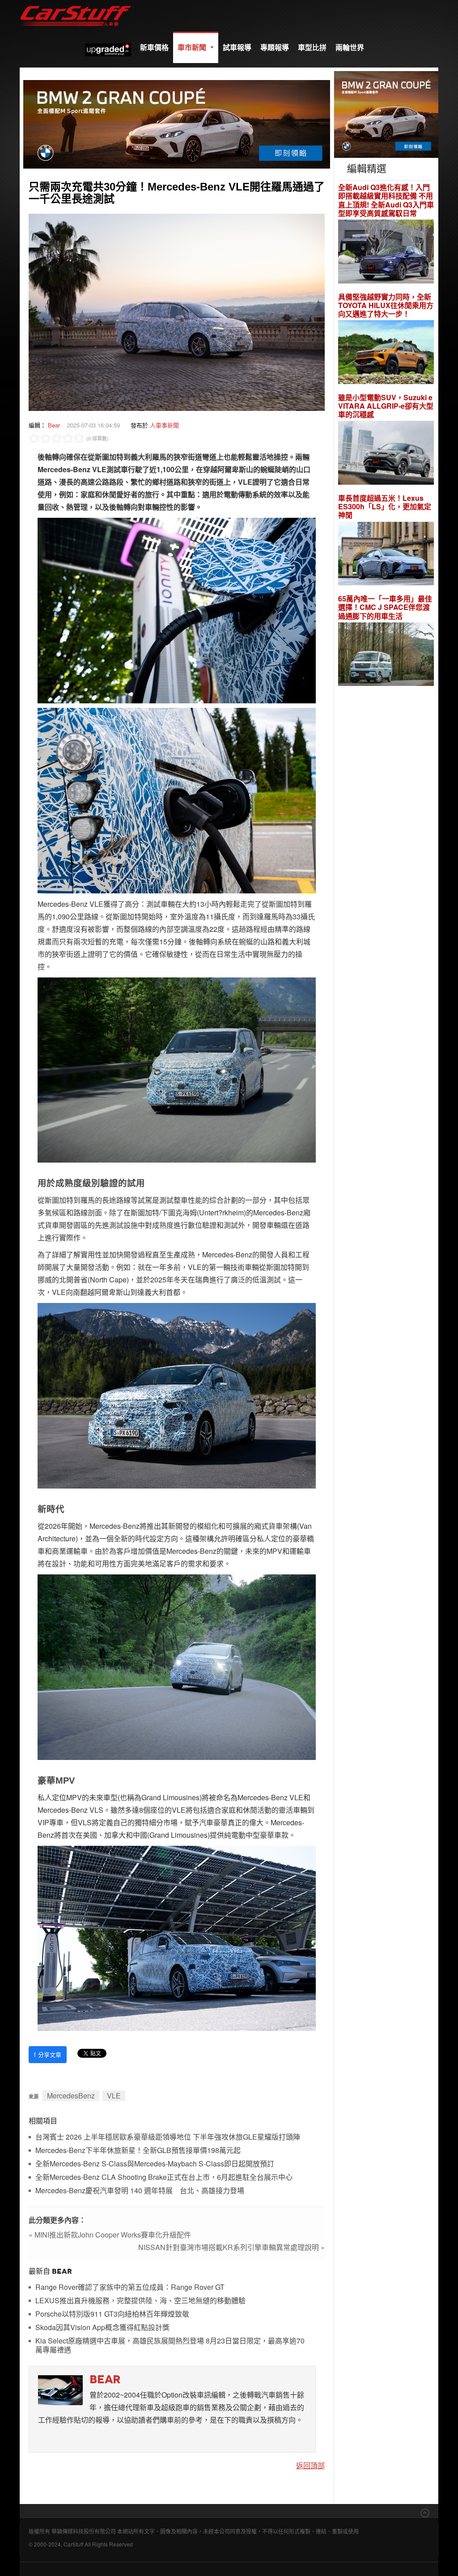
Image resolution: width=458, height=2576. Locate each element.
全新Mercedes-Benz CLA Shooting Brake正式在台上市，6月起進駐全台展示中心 (164, 2177)
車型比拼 (312, 47)
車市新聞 (193, 47)
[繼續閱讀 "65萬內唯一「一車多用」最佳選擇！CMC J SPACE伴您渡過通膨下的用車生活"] (386, 655)
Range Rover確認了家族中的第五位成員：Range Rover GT (130, 2287)
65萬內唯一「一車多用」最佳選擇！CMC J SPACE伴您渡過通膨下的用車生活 (385, 607)
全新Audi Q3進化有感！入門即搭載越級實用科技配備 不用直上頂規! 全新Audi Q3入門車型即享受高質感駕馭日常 (386, 200)
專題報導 (275, 47)
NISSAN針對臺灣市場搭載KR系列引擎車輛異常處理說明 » (231, 2247)
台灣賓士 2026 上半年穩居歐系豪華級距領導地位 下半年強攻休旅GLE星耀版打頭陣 (168, 2137)
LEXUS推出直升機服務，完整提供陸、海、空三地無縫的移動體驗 (140, 2301)
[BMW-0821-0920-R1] (386, 113)
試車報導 (237, 47)
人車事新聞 (164, 425)
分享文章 (48, 2054)
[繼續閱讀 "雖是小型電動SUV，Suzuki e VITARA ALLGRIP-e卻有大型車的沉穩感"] (386, 454)
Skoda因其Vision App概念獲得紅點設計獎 (102, 2328)
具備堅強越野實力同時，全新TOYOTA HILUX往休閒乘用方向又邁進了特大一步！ (386, 305)
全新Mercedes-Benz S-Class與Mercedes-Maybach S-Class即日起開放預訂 (155, 2164)
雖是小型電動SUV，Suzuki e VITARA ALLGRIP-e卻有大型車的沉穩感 (386, 406)
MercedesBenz (71, 2096)
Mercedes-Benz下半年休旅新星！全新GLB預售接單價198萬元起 (138, 2151)
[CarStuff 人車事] (76, 4)
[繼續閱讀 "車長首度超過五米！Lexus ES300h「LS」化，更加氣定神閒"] (386, 555)
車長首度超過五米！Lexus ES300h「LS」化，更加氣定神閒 (385, 507)
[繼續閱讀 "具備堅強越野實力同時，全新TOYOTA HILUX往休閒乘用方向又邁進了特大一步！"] (386, 353)
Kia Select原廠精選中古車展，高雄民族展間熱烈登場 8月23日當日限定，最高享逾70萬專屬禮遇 (170, 2345)
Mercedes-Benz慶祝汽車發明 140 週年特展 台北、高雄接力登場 (140, 2191)
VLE (114, 2096)
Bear (54, 425)
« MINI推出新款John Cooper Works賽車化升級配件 (110, 2235)
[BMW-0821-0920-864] (177, 123)
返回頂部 (310, 2465)
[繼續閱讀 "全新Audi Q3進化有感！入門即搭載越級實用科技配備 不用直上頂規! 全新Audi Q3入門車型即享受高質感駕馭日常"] (386, 252)
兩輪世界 (350, 47)
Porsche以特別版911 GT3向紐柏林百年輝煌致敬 (112, 2314)
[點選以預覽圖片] (177, 311)
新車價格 (154, 47)
